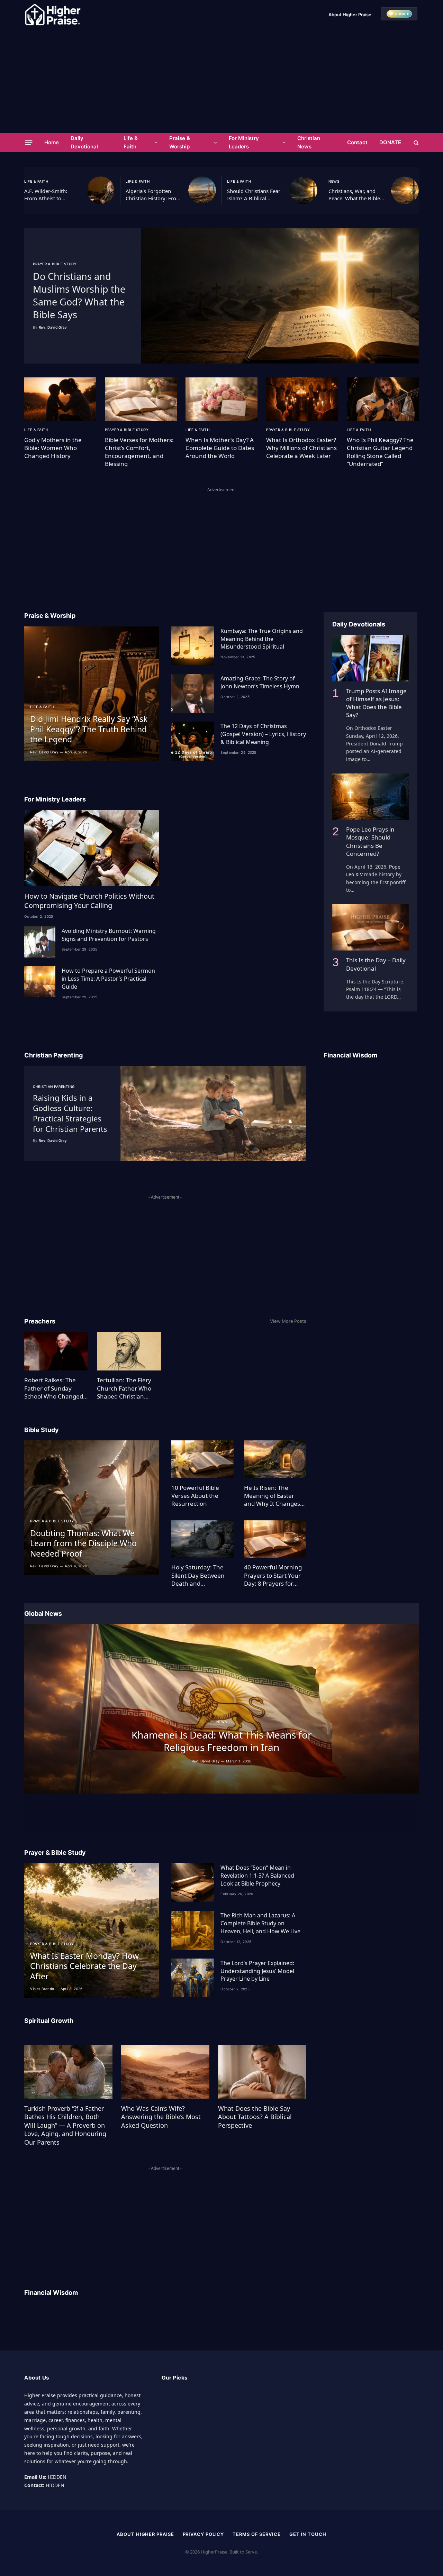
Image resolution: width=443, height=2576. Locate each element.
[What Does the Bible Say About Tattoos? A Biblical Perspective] (262, 2072)
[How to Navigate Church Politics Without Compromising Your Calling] (92, 848)
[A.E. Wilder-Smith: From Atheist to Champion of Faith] (101, 190)
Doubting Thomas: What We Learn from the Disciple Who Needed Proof (83, 1543)
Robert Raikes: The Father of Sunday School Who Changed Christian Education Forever (54, 1388)
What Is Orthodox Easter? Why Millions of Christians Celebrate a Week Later (301, 448)
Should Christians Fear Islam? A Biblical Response (254, 195)
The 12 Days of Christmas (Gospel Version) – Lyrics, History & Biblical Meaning (263, 734)
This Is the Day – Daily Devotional (376, 964)
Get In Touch (308, 2534)
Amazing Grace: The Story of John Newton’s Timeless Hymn (260, 682)
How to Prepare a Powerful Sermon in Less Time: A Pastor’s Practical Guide (108, 979)
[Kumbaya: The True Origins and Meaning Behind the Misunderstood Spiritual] (193, 646)
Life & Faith (131, 142)
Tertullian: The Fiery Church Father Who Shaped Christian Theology (124, 1388)
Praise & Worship (180, 142)
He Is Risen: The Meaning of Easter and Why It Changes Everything (272, 1496)
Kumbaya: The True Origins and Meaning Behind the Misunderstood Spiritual (262, 639)
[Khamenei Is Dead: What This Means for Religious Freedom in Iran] (221, 1709)
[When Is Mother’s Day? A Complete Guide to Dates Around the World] (221, 399)
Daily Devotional (84, 142)
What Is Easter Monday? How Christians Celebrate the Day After (84, 1966)
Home (52, 142)
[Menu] (29, 143)
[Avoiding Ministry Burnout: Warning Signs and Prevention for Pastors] (40, 942)
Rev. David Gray (53, 327)
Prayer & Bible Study (55, 264)
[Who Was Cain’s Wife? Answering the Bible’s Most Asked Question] (165, 2072)
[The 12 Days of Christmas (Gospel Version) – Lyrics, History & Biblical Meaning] (193, 741)
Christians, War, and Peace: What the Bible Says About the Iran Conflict (354, 195)
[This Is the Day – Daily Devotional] (370, 927)
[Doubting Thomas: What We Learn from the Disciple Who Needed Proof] (92, 1508)
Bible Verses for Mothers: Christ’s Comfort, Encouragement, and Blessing (139, 452)
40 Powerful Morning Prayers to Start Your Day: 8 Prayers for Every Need (273, 1575)
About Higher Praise (350, 15)
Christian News (309, 142)
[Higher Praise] (53, 15)
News (334, 181)
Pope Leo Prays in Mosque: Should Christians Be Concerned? (370, 841)
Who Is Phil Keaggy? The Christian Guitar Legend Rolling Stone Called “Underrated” (380, 452)
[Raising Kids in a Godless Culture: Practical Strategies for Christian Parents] (213, 1113)
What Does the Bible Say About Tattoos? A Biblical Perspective (255, 2117)
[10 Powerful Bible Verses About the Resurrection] (202, 1459)
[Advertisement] (221, 81)
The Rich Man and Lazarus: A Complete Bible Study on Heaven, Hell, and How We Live (260, 1923)
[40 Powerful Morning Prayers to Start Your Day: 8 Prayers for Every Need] (275, 1539)
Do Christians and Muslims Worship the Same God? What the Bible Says (79, 295)
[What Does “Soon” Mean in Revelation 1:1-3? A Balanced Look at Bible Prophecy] (193, 1883)
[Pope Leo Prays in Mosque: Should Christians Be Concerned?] (370, 797)
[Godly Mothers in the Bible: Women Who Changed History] (60, 399)
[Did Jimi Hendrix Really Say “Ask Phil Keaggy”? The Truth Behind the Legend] (92, 694)
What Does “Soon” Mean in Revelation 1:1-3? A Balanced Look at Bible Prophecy (257, 1876)
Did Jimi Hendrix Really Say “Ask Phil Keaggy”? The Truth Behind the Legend (89, 729)
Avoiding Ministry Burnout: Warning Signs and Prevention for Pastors (109, 935)
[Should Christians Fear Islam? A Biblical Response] (304, 190)
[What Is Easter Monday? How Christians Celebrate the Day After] (92, 1930)
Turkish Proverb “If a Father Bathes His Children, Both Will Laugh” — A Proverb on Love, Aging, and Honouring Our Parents (65, 2125)
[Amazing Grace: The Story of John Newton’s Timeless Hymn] (193, 693)
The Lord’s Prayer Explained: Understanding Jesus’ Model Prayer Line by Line (257, 1971)
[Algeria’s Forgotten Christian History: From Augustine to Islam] (202, 190)
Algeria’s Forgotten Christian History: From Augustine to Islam (153, 195)
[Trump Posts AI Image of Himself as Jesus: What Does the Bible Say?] (370, 658)
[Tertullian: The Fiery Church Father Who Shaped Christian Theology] (129, 1351)
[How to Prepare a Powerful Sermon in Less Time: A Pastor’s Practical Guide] (40, 982)
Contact (357, 142)
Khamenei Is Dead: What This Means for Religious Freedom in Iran (222, 1741)
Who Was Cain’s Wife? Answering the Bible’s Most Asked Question (161, 2117)
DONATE (390, 142)
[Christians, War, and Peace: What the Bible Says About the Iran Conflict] (405, 190)
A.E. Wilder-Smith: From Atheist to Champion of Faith (46, 195)
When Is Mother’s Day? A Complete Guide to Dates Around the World (220, 448)
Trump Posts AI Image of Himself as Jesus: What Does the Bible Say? (376, 703)
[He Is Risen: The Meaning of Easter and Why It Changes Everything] (275, 1459)
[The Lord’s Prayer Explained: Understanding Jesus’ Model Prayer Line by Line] (193, 1978)
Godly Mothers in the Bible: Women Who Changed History (53, 448)
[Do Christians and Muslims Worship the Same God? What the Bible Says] (280, 296)
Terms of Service (257, 2534)
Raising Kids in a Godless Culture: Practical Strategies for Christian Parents (70, 1113)
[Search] (415, 143)
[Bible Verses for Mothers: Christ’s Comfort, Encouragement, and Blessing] (141, 399)
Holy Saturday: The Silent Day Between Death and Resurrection (198, 1575)
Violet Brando (42, 1989)
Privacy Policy (204, 2534)
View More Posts (288, 1321)
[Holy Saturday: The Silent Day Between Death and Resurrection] (202, 1539)
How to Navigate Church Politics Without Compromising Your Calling (89, 901)
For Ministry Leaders (244, 142)
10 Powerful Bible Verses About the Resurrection (195, 1496)
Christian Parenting (54, 1087)
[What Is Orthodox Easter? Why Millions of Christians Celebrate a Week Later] (302, 399)
